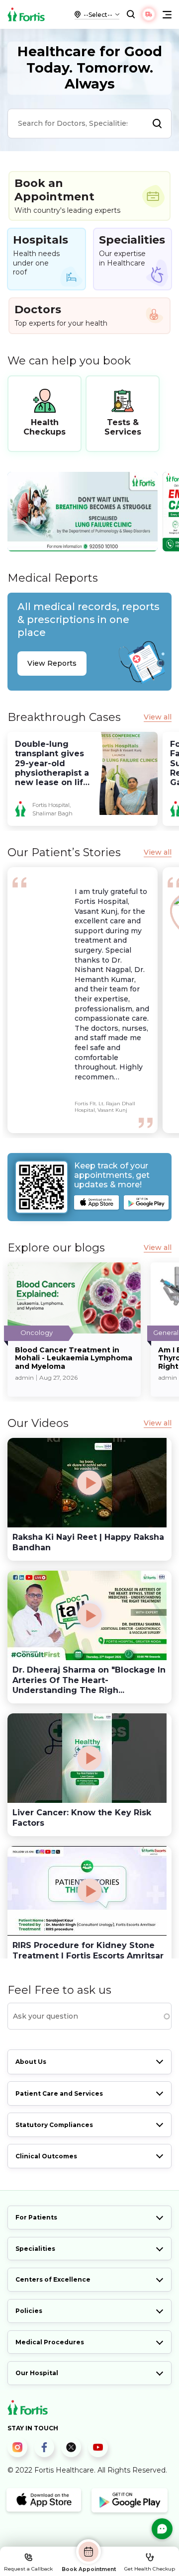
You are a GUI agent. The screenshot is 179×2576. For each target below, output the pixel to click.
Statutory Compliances (54, 2125)
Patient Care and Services (59, 2093)
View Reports (52, 663)
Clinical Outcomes (46, 2156)
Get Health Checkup (150, 2569)
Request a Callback (28, 2569)
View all (158, 717)
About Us (31, 2062)
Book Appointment (89, 2569)
